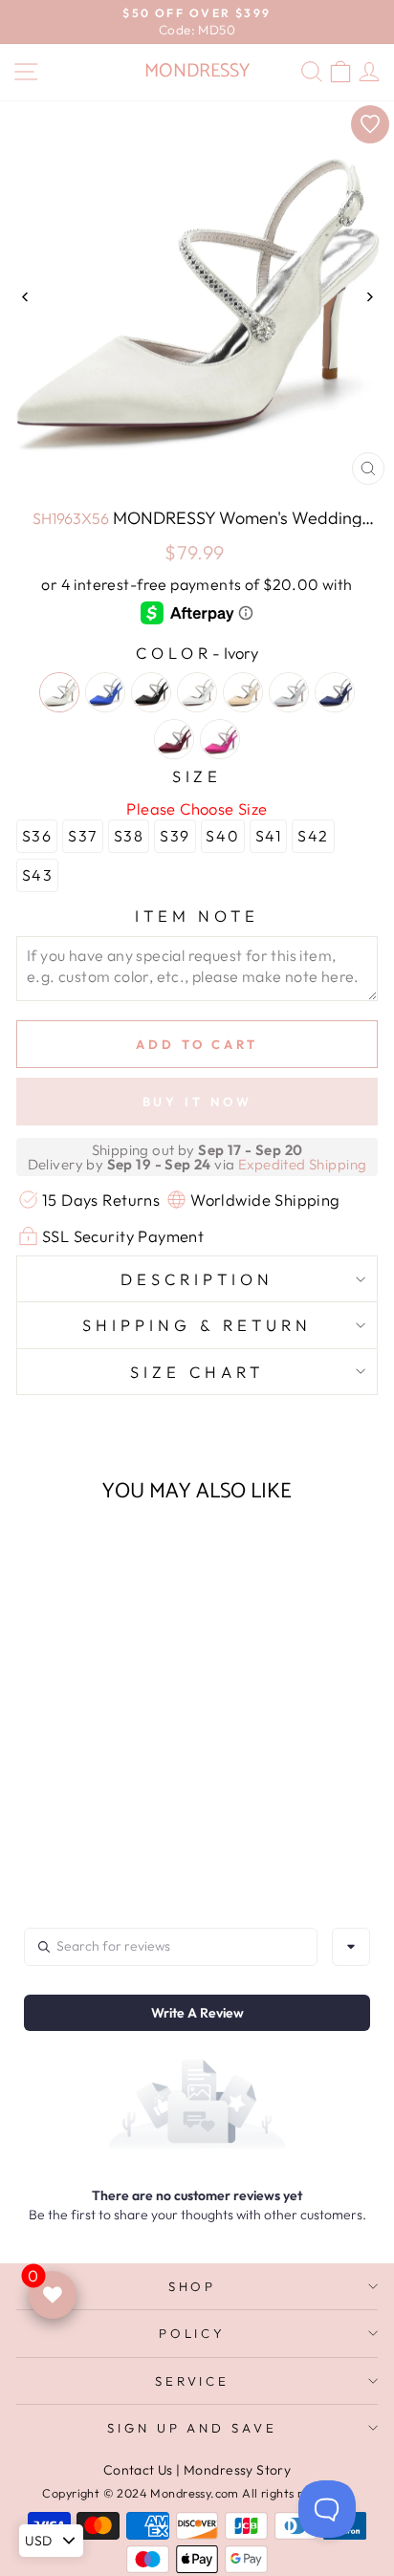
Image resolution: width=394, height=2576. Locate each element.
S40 (222, 836)
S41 (269, 836)
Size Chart (197, 1372)
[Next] (369, 297)
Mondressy (197, 71)
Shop (193, 2286)
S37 (83, 836)
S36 (37, 836)
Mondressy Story (237, 2470)
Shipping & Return (197, 1325)
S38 (129, 836)
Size (197, 776)
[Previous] (25, 297)
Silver (289, 692)
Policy (193, 2333)
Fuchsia (220, 739)
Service (193, 2381)
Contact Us (138, 2470)
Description (197, 1279)
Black (151, 692)
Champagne (243, 692)
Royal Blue (105, 692)
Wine (174, 739)
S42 (313, 836)
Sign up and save (193, 2428)
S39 (175, 836)
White (197, 692)
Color (197, 653)
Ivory (59, 692)
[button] (85, 1776)
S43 (38, 875)
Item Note (197, 916)
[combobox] (351, 1947)
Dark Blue (335, 692)
